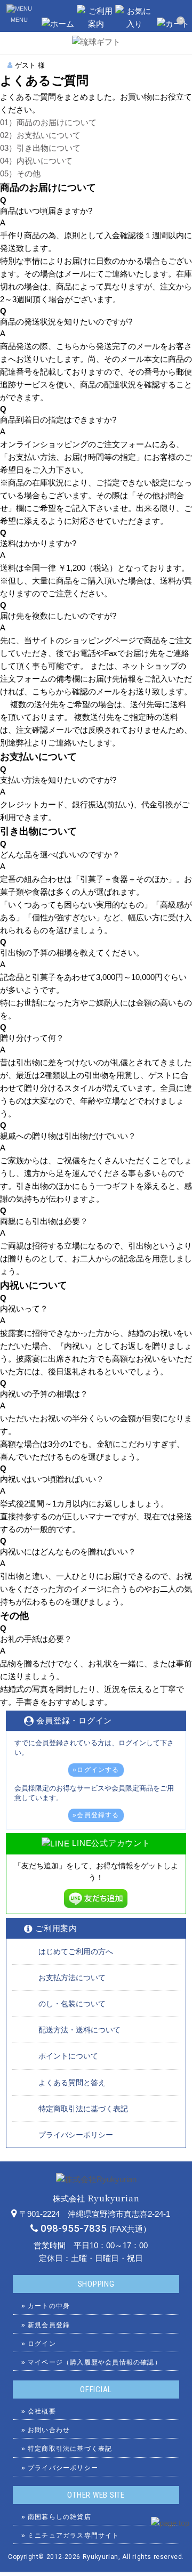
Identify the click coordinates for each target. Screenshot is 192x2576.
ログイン (42, 2344)
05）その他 (20, 173)
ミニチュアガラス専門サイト (74, 2536)
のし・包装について (72, 2004)
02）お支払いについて (40, 135)
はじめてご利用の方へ (76, 1951)
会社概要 (42, 2411)
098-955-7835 (74, 2229)
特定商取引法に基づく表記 (83, 2109)
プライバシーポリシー (76, 2135)
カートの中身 (49, 2306)
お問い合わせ (49, 2430)
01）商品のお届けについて (48, 122)
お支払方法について (72, 1978)
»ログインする (96, 1770)
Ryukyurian (101, 2557)
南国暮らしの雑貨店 (59, 2517)
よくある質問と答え (72, 2083)
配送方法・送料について (79, 2030)
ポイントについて (68, 2056)
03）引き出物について (40, 148)
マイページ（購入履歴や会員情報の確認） (95, 2362)
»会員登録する (96, 1815)
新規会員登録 (49, 2325)
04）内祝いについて (36, 161)
